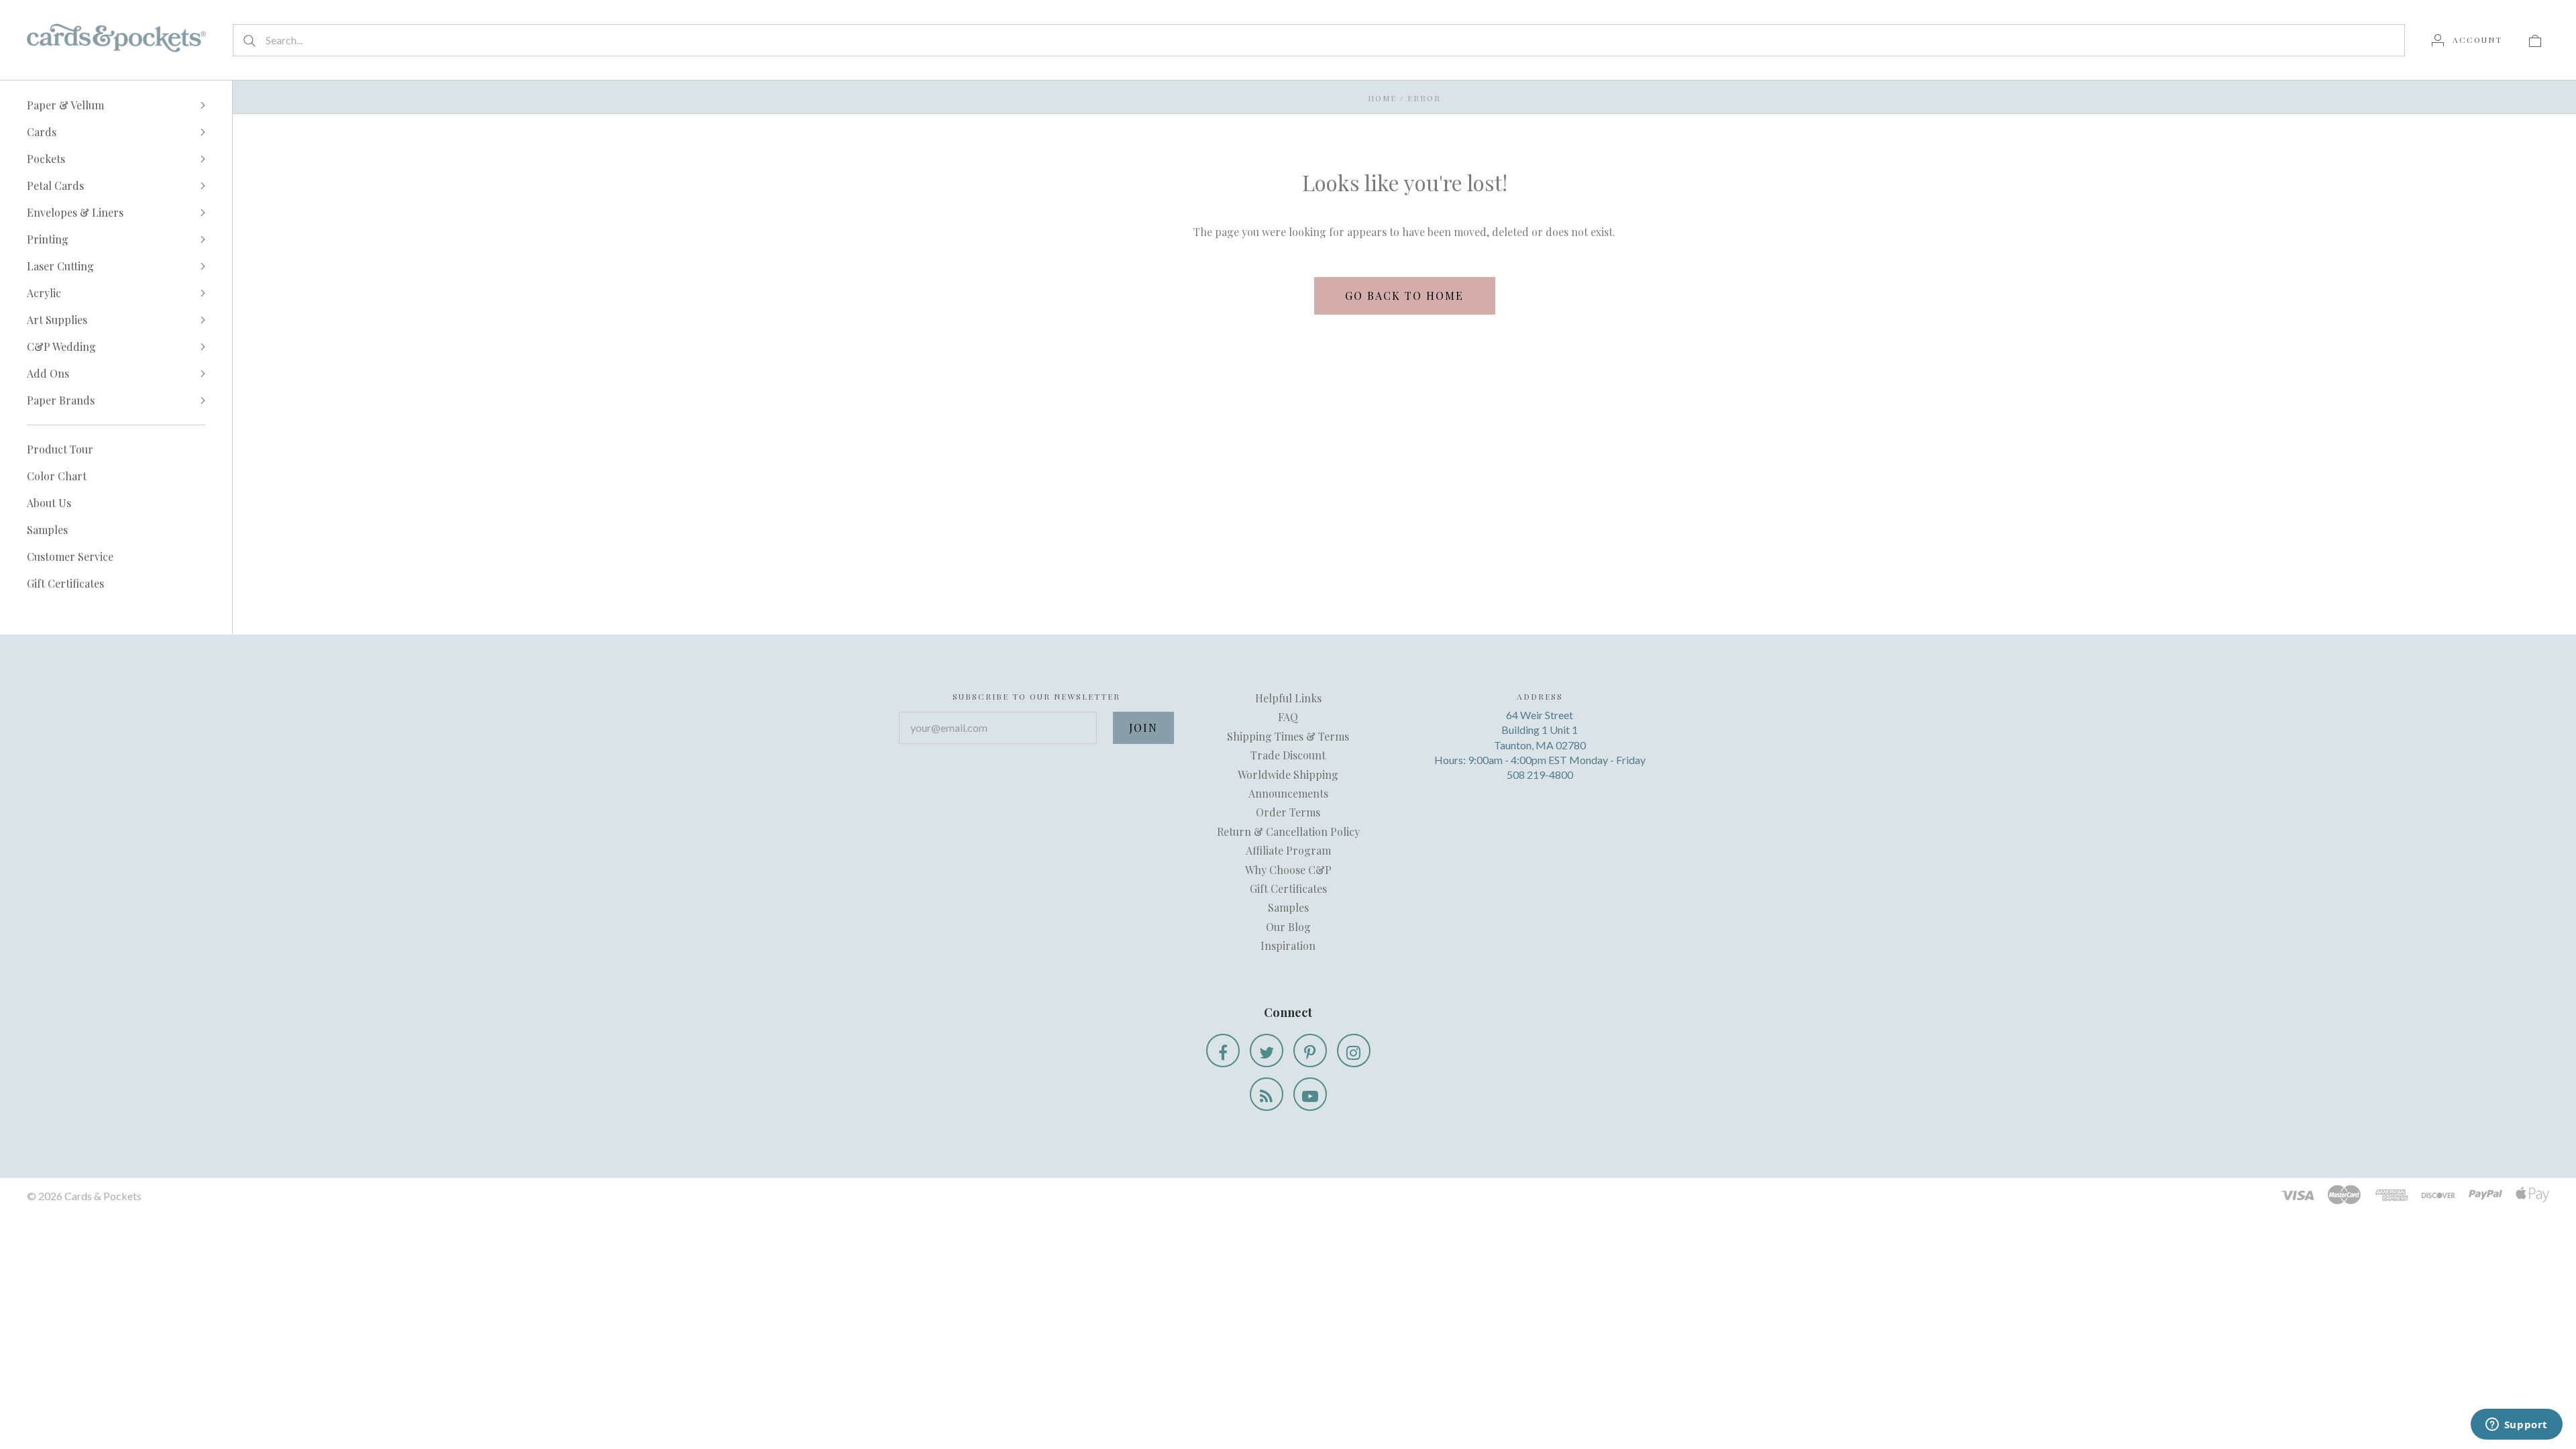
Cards (42, 132)
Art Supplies (57, 320)
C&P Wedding (61, 346)
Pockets (46, 159)
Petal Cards (55, 185)
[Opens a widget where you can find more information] (2516, 1426)
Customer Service (70, 556)
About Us (49, 503)
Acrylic (44, 293)
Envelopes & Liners (75, 212)
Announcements (1288, 793)
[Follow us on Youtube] (1310, 1094)
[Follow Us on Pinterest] (1310, 1051)
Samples (47, 530)
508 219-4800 (1540, 774)
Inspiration (1288, 946)
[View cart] (2535, 40)
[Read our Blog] (1267, 1094)
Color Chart (57, 476)
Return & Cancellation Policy (1288, 831)
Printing (48, 239)
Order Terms (1288, 812)
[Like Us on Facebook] (1223, 1051)
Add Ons (48, 373)
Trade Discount (1288, 755)
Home (1382, 98)
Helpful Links (1288, 698)
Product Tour (60, 449)
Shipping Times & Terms (1288, 736)
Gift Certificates (65, 583)
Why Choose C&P (1288, 870)
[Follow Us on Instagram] (1354, 1051)
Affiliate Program (1288, 850)
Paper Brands (61, 400)
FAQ (1288, 717)
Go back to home (1404, 296)
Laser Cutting (60, 266)
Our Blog (1288, 927)
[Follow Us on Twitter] (1267, 1051)
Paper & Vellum (65, 105)
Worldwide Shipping (1288, 774)
